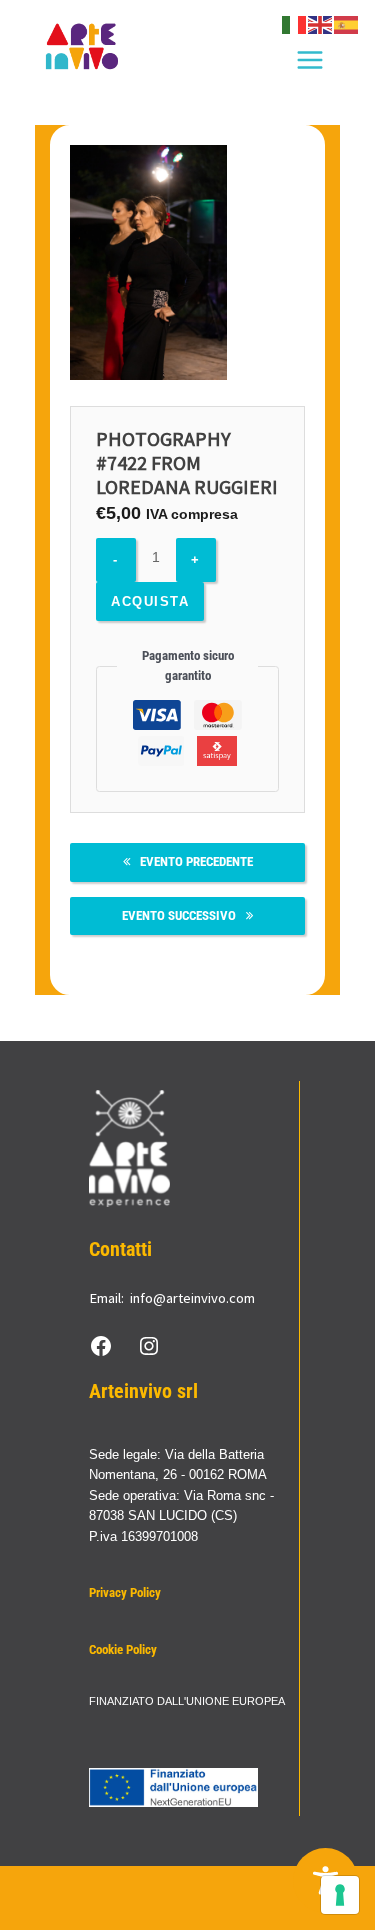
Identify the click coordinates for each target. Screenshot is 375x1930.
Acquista (150, 601)
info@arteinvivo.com (192, 1298)
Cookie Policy (123, 1649)
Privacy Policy (125, 1592)
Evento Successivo (179, 915)
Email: (106, 1298)
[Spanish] (347, 24)
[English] (321, 24)
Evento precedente (196, 861)
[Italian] (295, 24)
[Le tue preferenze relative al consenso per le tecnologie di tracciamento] (340, 1895)
